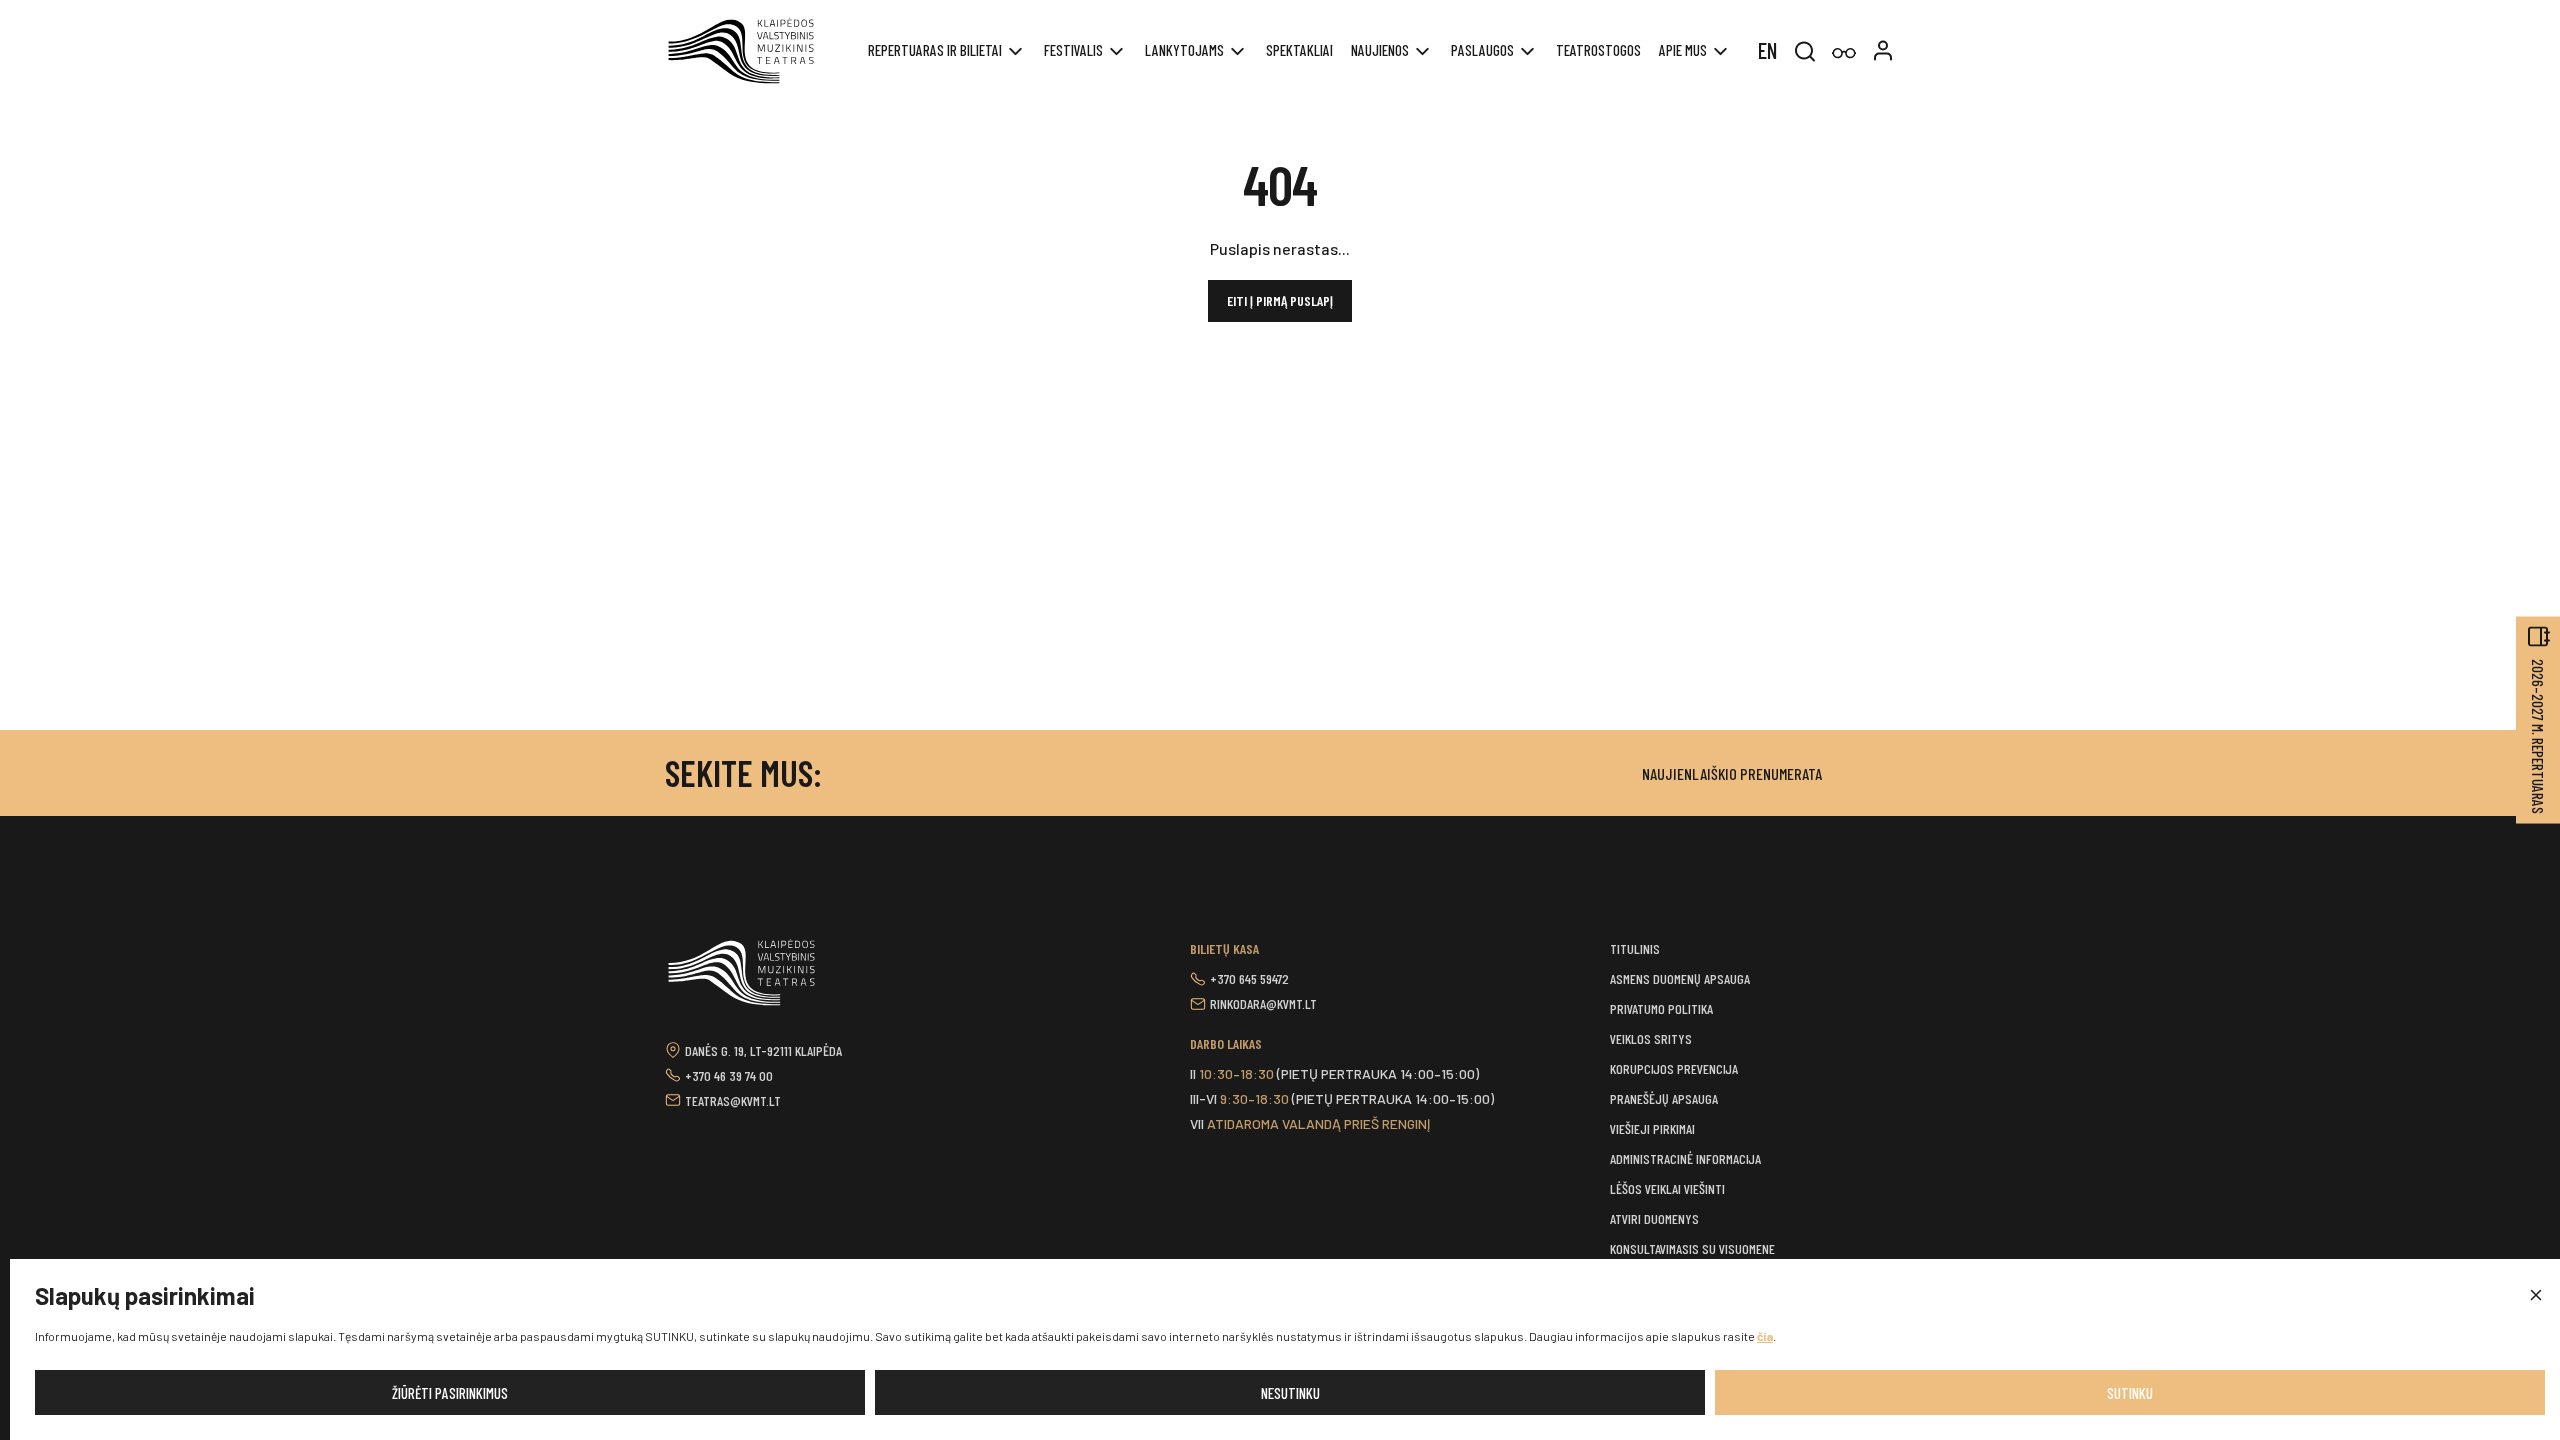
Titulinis (1635, 948)
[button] (2535, 1296)
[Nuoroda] (1844, 53)
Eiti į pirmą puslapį (1280, 300)
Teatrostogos (1598, 50)
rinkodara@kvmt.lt (1263, 1003)
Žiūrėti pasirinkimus (450, 1393)
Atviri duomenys (1654, 1218)
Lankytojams (1184, 50)
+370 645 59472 (1249, 978)
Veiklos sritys (1651, 1038)
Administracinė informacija (1685, 1158)
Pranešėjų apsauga (1664, 1098)
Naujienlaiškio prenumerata (1732, 773)
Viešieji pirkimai (1652, 1128)
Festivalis (1073, 50)
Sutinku (2130, 1393)
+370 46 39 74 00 (729, 1075)
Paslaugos (1482, 50)
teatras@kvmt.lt (733, 1100)
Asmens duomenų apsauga (1680, 978)
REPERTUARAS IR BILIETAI (935, 50)
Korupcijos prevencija (1674, 1068)
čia (1765, 1336)
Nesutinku (1290, 1393)
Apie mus (1683, 50)
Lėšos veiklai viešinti (1667, 1188)
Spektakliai (1299, 50)
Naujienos (1380, 50)
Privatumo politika (1661, 1008)
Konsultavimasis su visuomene (1692, 1248)
